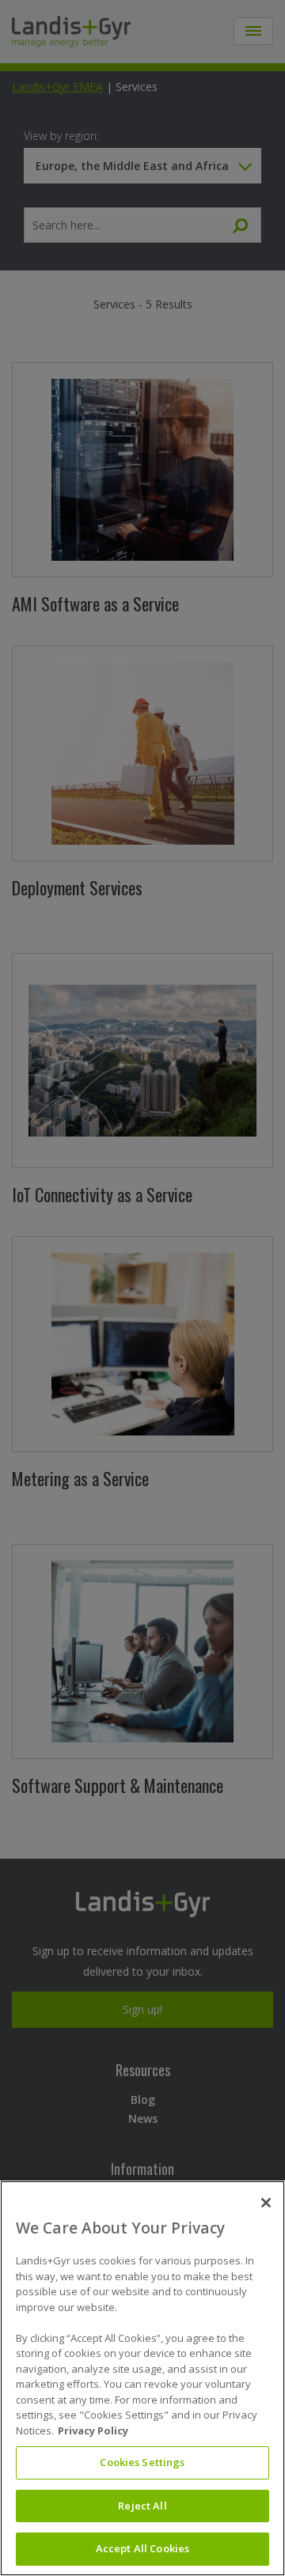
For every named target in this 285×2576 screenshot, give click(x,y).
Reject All (142, 2506)
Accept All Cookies (142, 2548)
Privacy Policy (93, 2430)
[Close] (266, 2203)
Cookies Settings (142, 2462)
